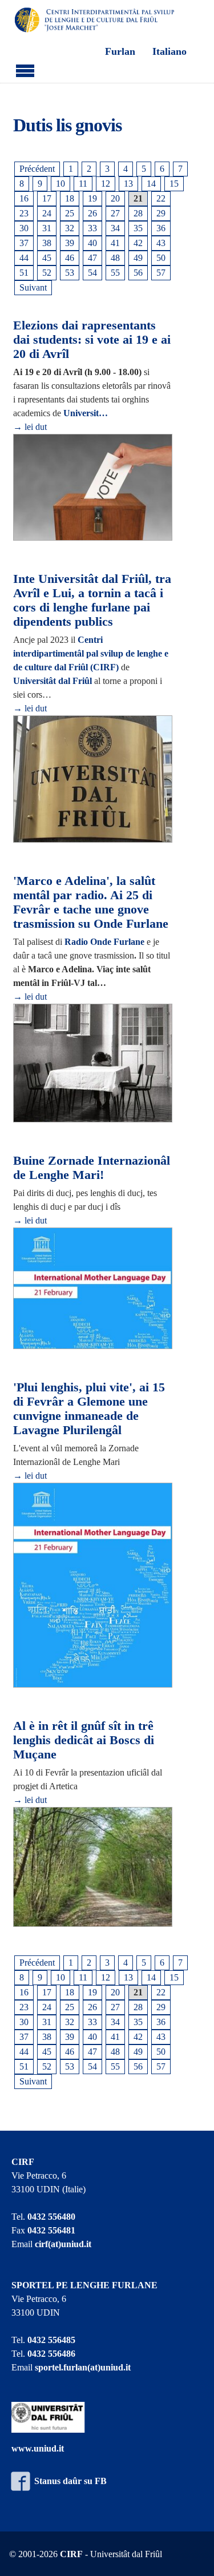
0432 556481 (51, 2230)
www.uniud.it (38, 2448)
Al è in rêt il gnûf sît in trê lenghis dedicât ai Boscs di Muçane (84, 1740)
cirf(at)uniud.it (63, 2244)
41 (115, 243)
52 (47, 273)
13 (128, 184)
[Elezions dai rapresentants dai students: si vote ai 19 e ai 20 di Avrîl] (93, 488)
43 (161, 243)
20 (115, 198)
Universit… (86, 413)
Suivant (33, 287)
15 (174, 184)
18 (70, 198)
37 (24, 243)
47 (92, 258)
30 (24, 228)
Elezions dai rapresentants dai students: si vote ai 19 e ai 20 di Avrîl (92, 339)
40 (92, 243)
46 (70, 258)
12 (106, 184)
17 (47, 198)
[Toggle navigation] (25, 69)
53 (70, 273)
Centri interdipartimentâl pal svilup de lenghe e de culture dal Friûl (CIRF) (91, 653)
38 (47, 243)
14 (151, 184)
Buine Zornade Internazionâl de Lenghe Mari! (92, 1168)
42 (138, 243)
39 (70, 243)
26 (92, 213)
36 (161, 228)
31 (47, 228)
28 (138, 213)
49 (138, 258)
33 (92, 228)
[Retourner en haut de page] (191, 2553)
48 (115, 258)
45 (47, 258)
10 (60, 184)
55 (115, 273)
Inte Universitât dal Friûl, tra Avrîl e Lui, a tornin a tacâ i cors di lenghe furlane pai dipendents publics (92, 600)
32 (70, 228)
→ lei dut (30, 427)
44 (24, 258)
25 (70, 213)
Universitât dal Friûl (53, 681)
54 (92, 273)
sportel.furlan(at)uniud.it (83, 2367)
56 (138, 273)
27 (115, 213)
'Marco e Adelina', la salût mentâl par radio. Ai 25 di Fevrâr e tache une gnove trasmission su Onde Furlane (91, 902)
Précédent (37, 169)
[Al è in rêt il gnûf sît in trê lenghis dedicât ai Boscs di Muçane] (93, 1868)
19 (92, 198)
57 (161, 273)
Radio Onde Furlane (104, 942)
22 (161, 198)
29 (161, 213)
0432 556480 (51, 2217)
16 (24, 198)
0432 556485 (51, 2340)
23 (24, 213)
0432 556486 (51, 2354)
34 (115, 228)
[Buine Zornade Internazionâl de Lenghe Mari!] (93, 1289)
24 (47, 213)
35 (138, 228)
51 (24, 273)
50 (161, 258)
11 (83, 184)
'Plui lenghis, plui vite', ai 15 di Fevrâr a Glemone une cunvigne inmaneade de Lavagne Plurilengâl (89, 1408)
